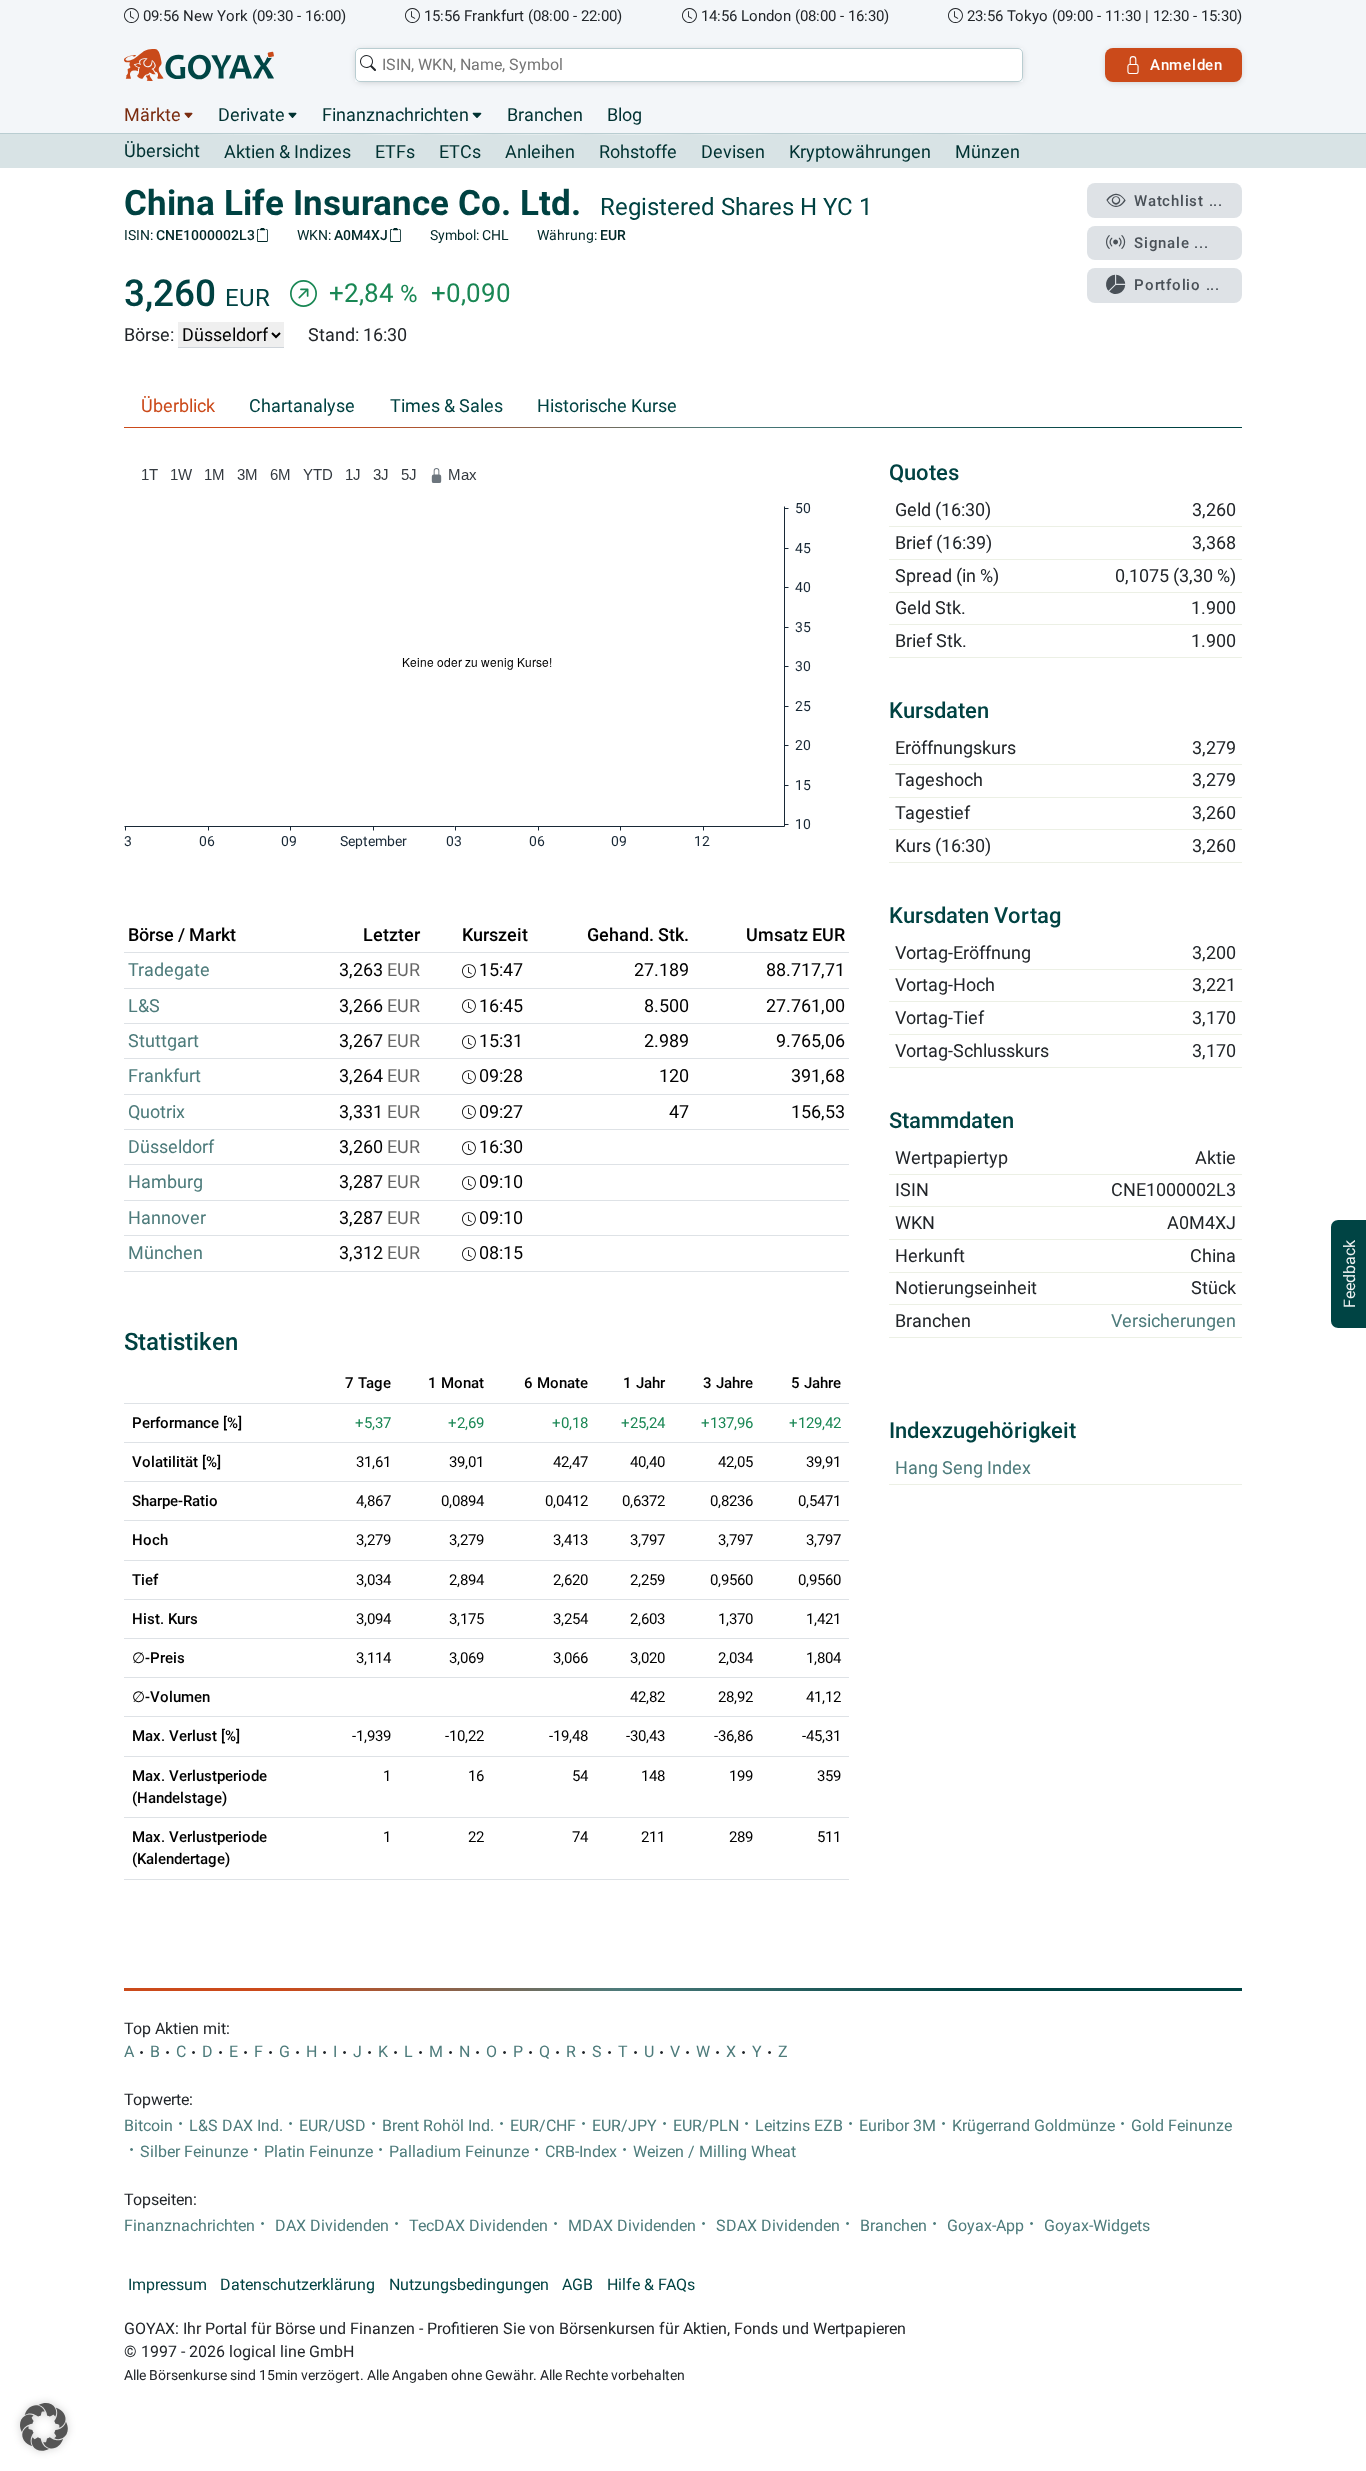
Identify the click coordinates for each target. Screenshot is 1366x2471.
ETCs (460, 152)
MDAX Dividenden (632, 2226)
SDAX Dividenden (778, 2226)
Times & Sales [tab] (446, 406)
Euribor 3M (897, 2126)
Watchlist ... (1178, 201)
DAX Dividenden (332, 2226)
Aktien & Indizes (287, 152)
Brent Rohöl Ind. (438, 2126)
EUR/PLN (706, 2126)
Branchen (545, 115)
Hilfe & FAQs (651, 2285)
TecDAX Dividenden (478, 2226)
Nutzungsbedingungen (469, 2285)
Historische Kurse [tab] (607, 406)
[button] (44, 2427)
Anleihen (540, 152)
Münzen (987, 152)
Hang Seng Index (963, 1468)
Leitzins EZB (799, 2126)
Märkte (152, 115)
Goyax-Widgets (1097, 2226)
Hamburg (165, 1182)
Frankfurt (164, 1076)
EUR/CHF (543, 2126)
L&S (144, 1006)
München (165, 1253)
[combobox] (689, 65)
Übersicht (162, 151)
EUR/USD (332, 2126)
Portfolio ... (1177, 285)
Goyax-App (985, 2226)
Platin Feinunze (318, 2152)
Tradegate (169, 970)
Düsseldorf (171, 1147)
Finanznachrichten (395, 115)
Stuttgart (163, 1041)
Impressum (167, 2285)
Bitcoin (148, 2126)
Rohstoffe (638, 152)
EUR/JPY (624, 2126)
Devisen (733, 152)
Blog (624, 115)
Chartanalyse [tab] (302, 406)
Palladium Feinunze (459, 2152)
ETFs (395, 152)
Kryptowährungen (860, 152)
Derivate (251, 115)
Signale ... (1171, 243)
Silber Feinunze (194, 2152)
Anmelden (1186, 65)
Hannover (167, 1218)
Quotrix (156, 1112)
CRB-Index (581, 2152)
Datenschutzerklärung (297, 2285)
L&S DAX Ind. (236, 2126)
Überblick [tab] (178, 406)
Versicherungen (1173, 1321)
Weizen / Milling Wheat (714, 2152)
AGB (577, 2285)
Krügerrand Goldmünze (1033, 2126)
